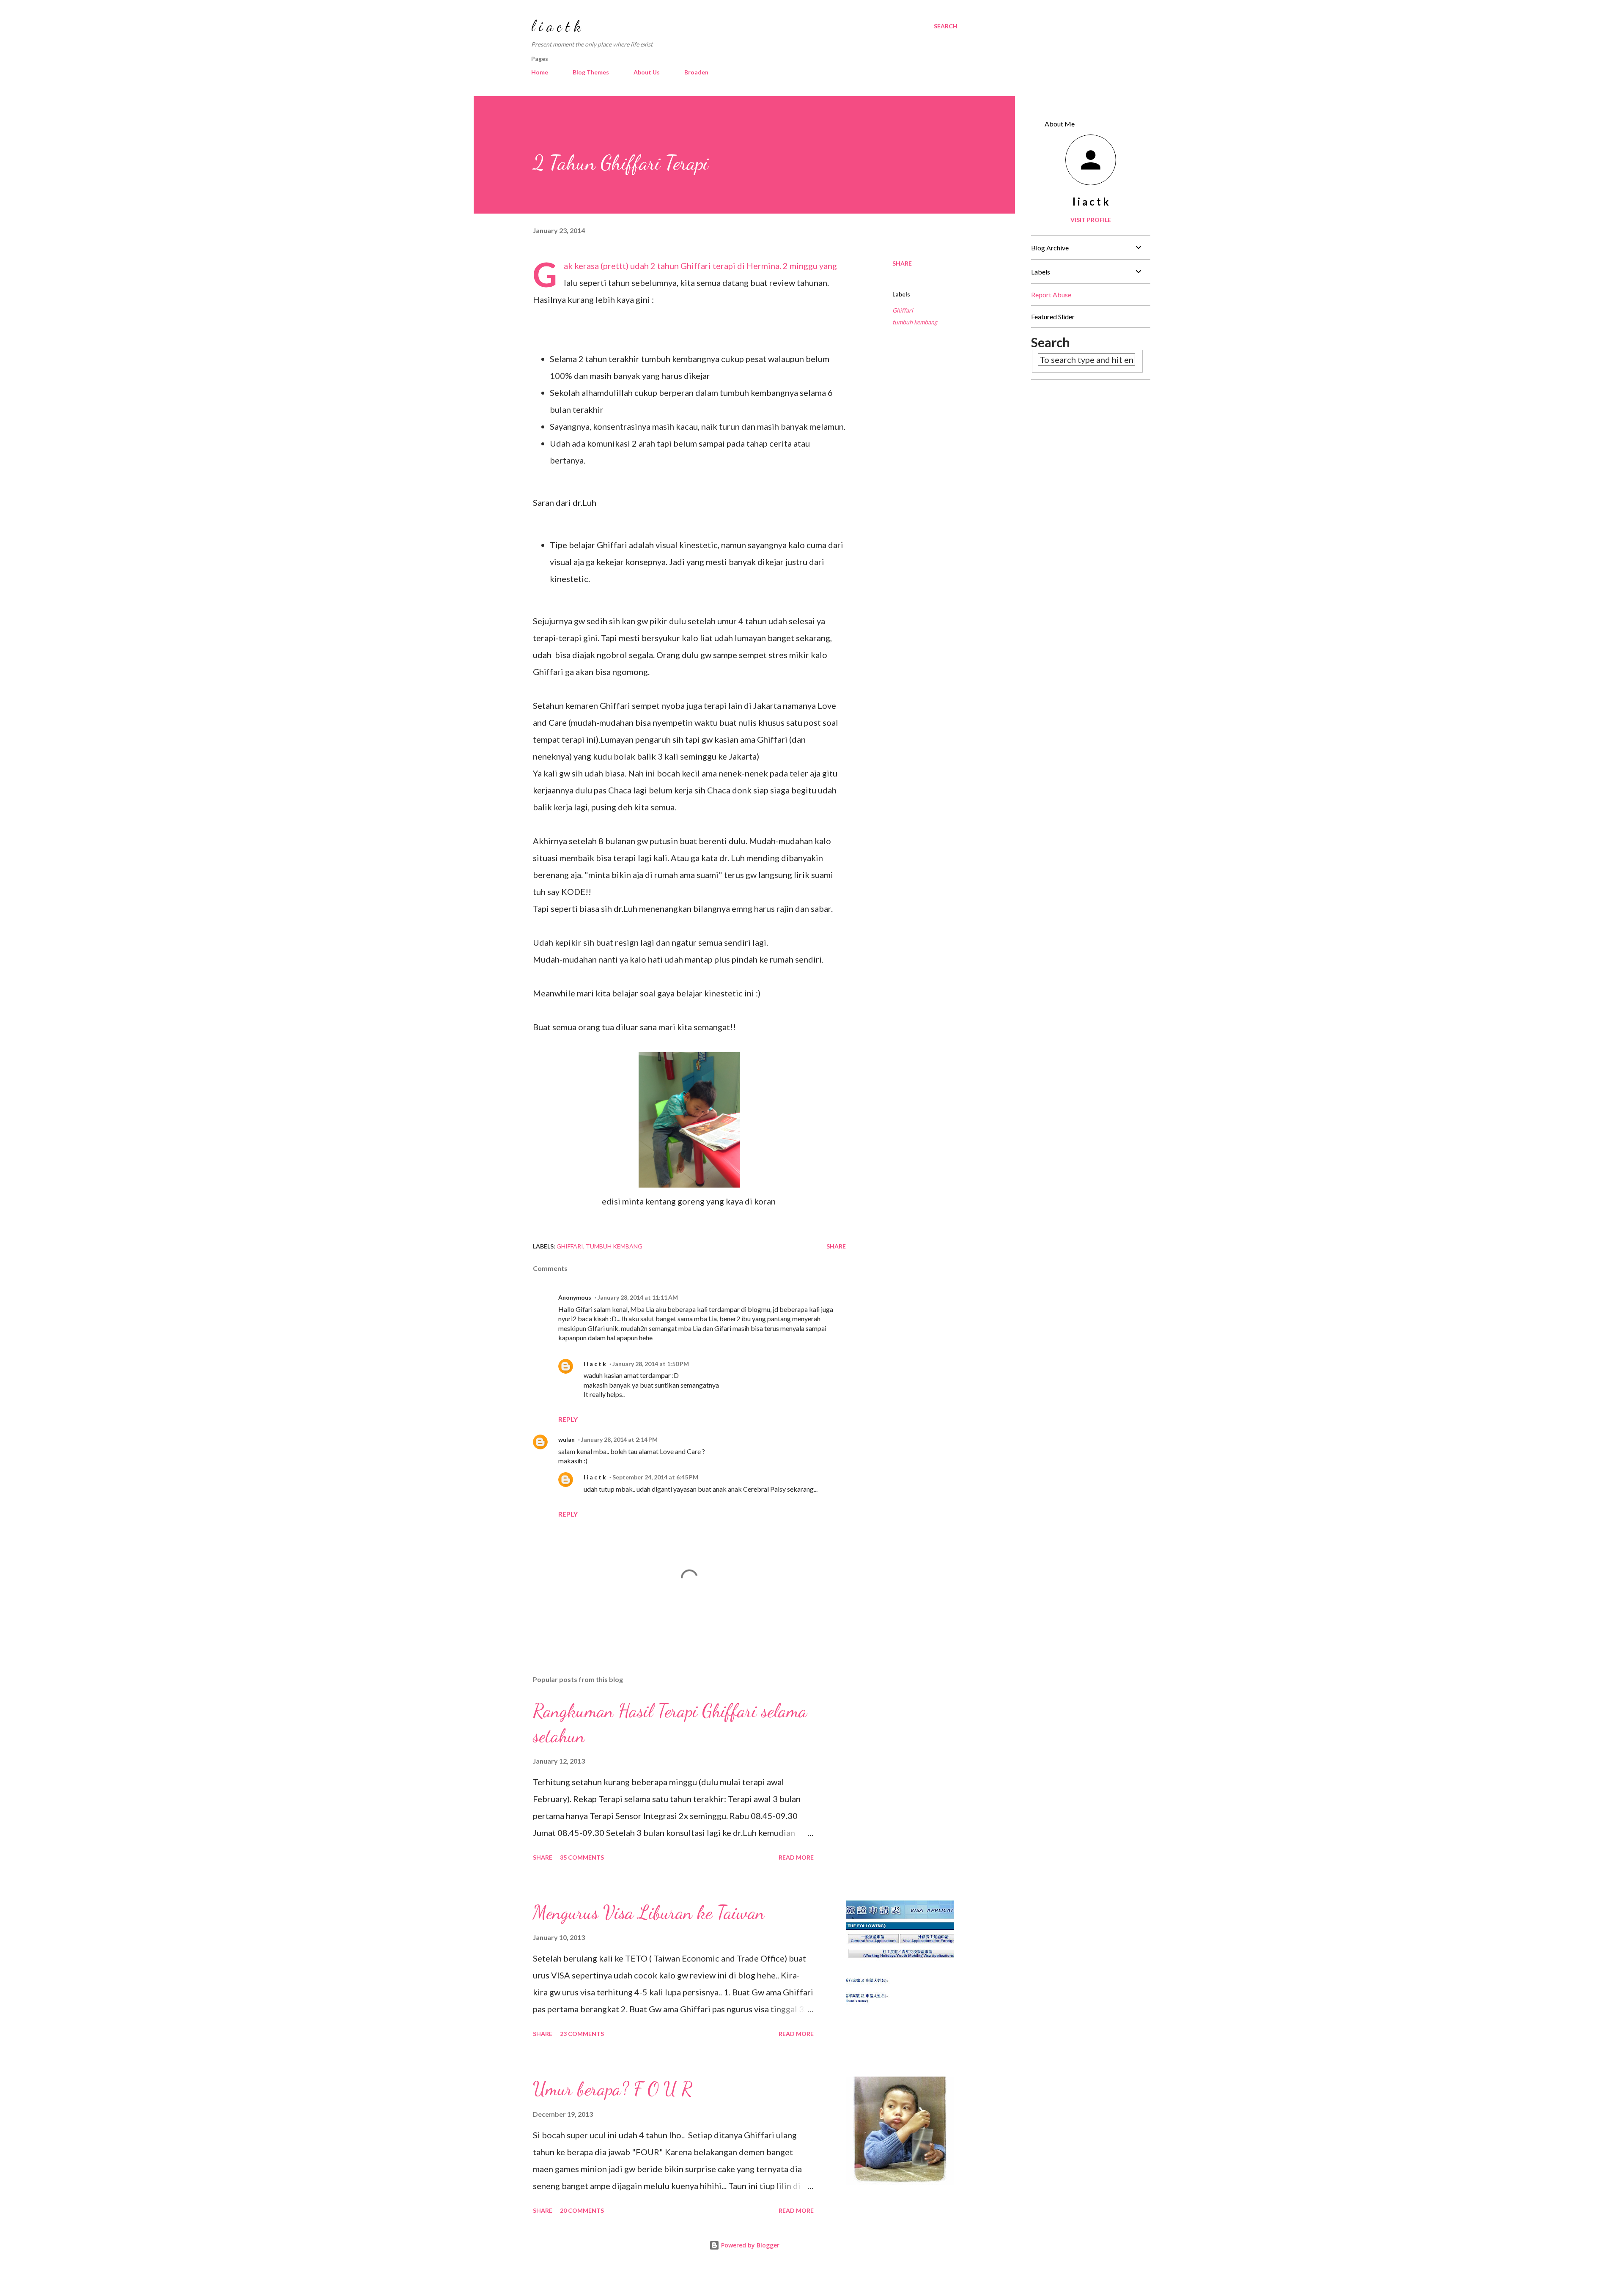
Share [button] (902, 263)
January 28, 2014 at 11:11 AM (638, 1297)
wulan (566, 1439)
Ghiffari (903, 310)
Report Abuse (1051, 295)
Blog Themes (591, 72)
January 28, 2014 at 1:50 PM (651, 1364)
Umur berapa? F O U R (613, 2089)
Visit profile (1091, 220)
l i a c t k (556, 26)
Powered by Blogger (749, 2245)
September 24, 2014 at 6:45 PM (655, 1477)
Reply (568, 1419)
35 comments (582, 1857)
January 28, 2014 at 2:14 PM (619, 1439)
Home (540, 72)
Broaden (696, 72)
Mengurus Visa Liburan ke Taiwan (649, 1912)
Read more (796, 1857)
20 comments (582, 2210)
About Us (647, 72)
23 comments (582, 2034)
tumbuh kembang (915, 322)
